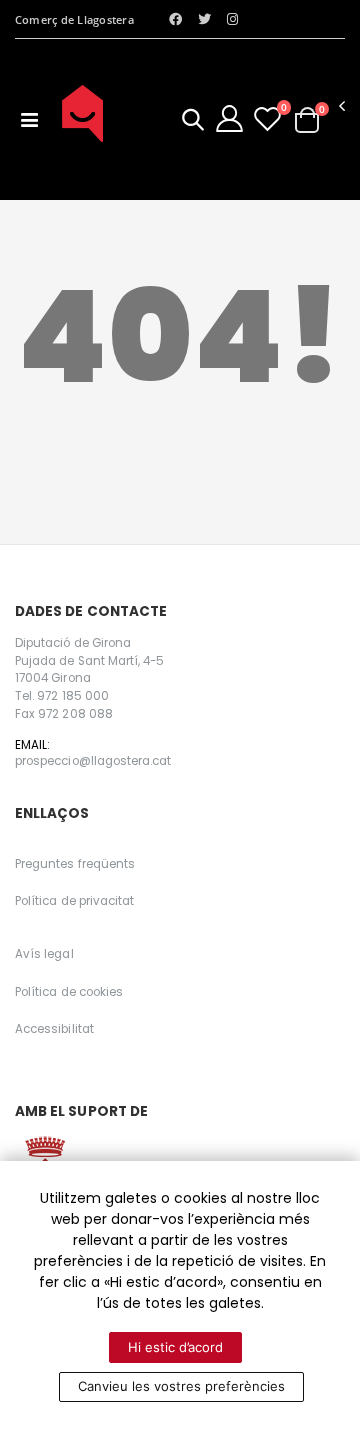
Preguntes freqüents (75, 864)
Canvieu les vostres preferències (181, 1386)
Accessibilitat (54, 1029)
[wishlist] (267, 118)
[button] (193, 122)
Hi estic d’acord (175, 1347)
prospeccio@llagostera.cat (93, 761)
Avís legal (44, 954)
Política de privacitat (74, 901)
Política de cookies (69, 992)
